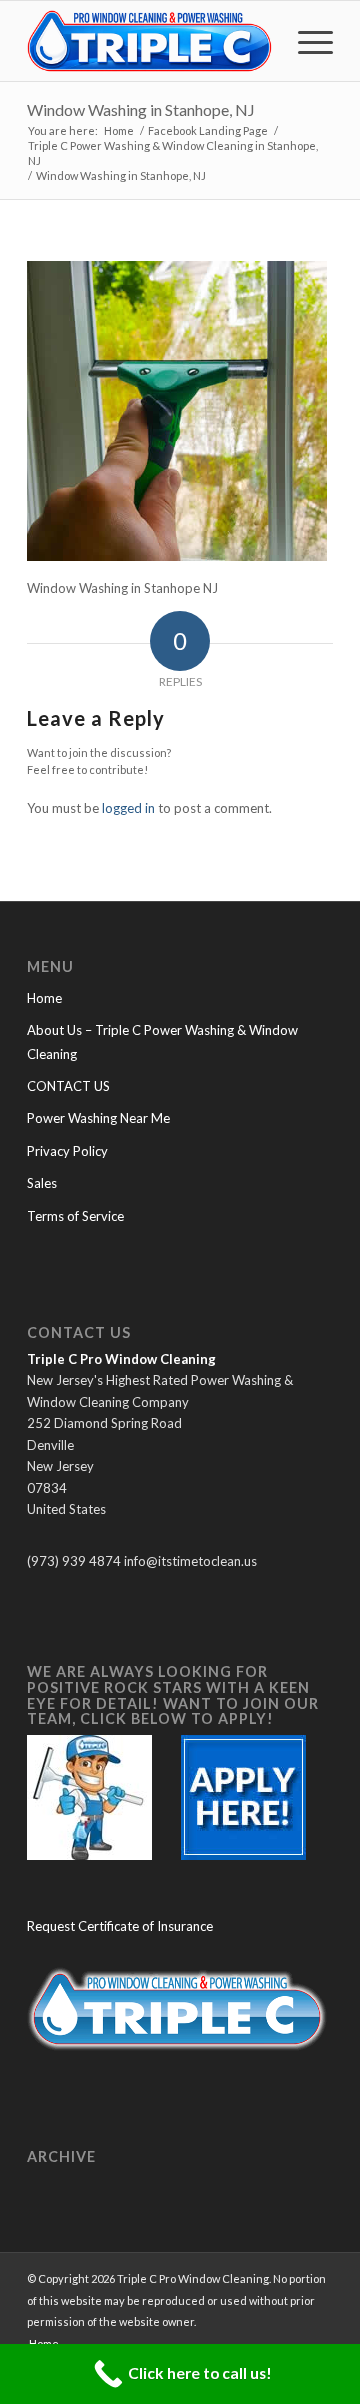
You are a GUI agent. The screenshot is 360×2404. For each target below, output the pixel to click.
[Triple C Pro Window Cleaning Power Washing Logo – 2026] (149, 41)
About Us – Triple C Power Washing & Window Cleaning (162, 1041)
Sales (42, 1183)
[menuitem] (305, 41)
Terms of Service (75, 1216)
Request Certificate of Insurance (120, 1926)
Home (44, 998)
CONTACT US (68, 1086)
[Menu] (305, 41)
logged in (128, 808)
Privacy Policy (67, 1151)
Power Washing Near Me (98, 1118)
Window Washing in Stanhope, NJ (141, 109)
